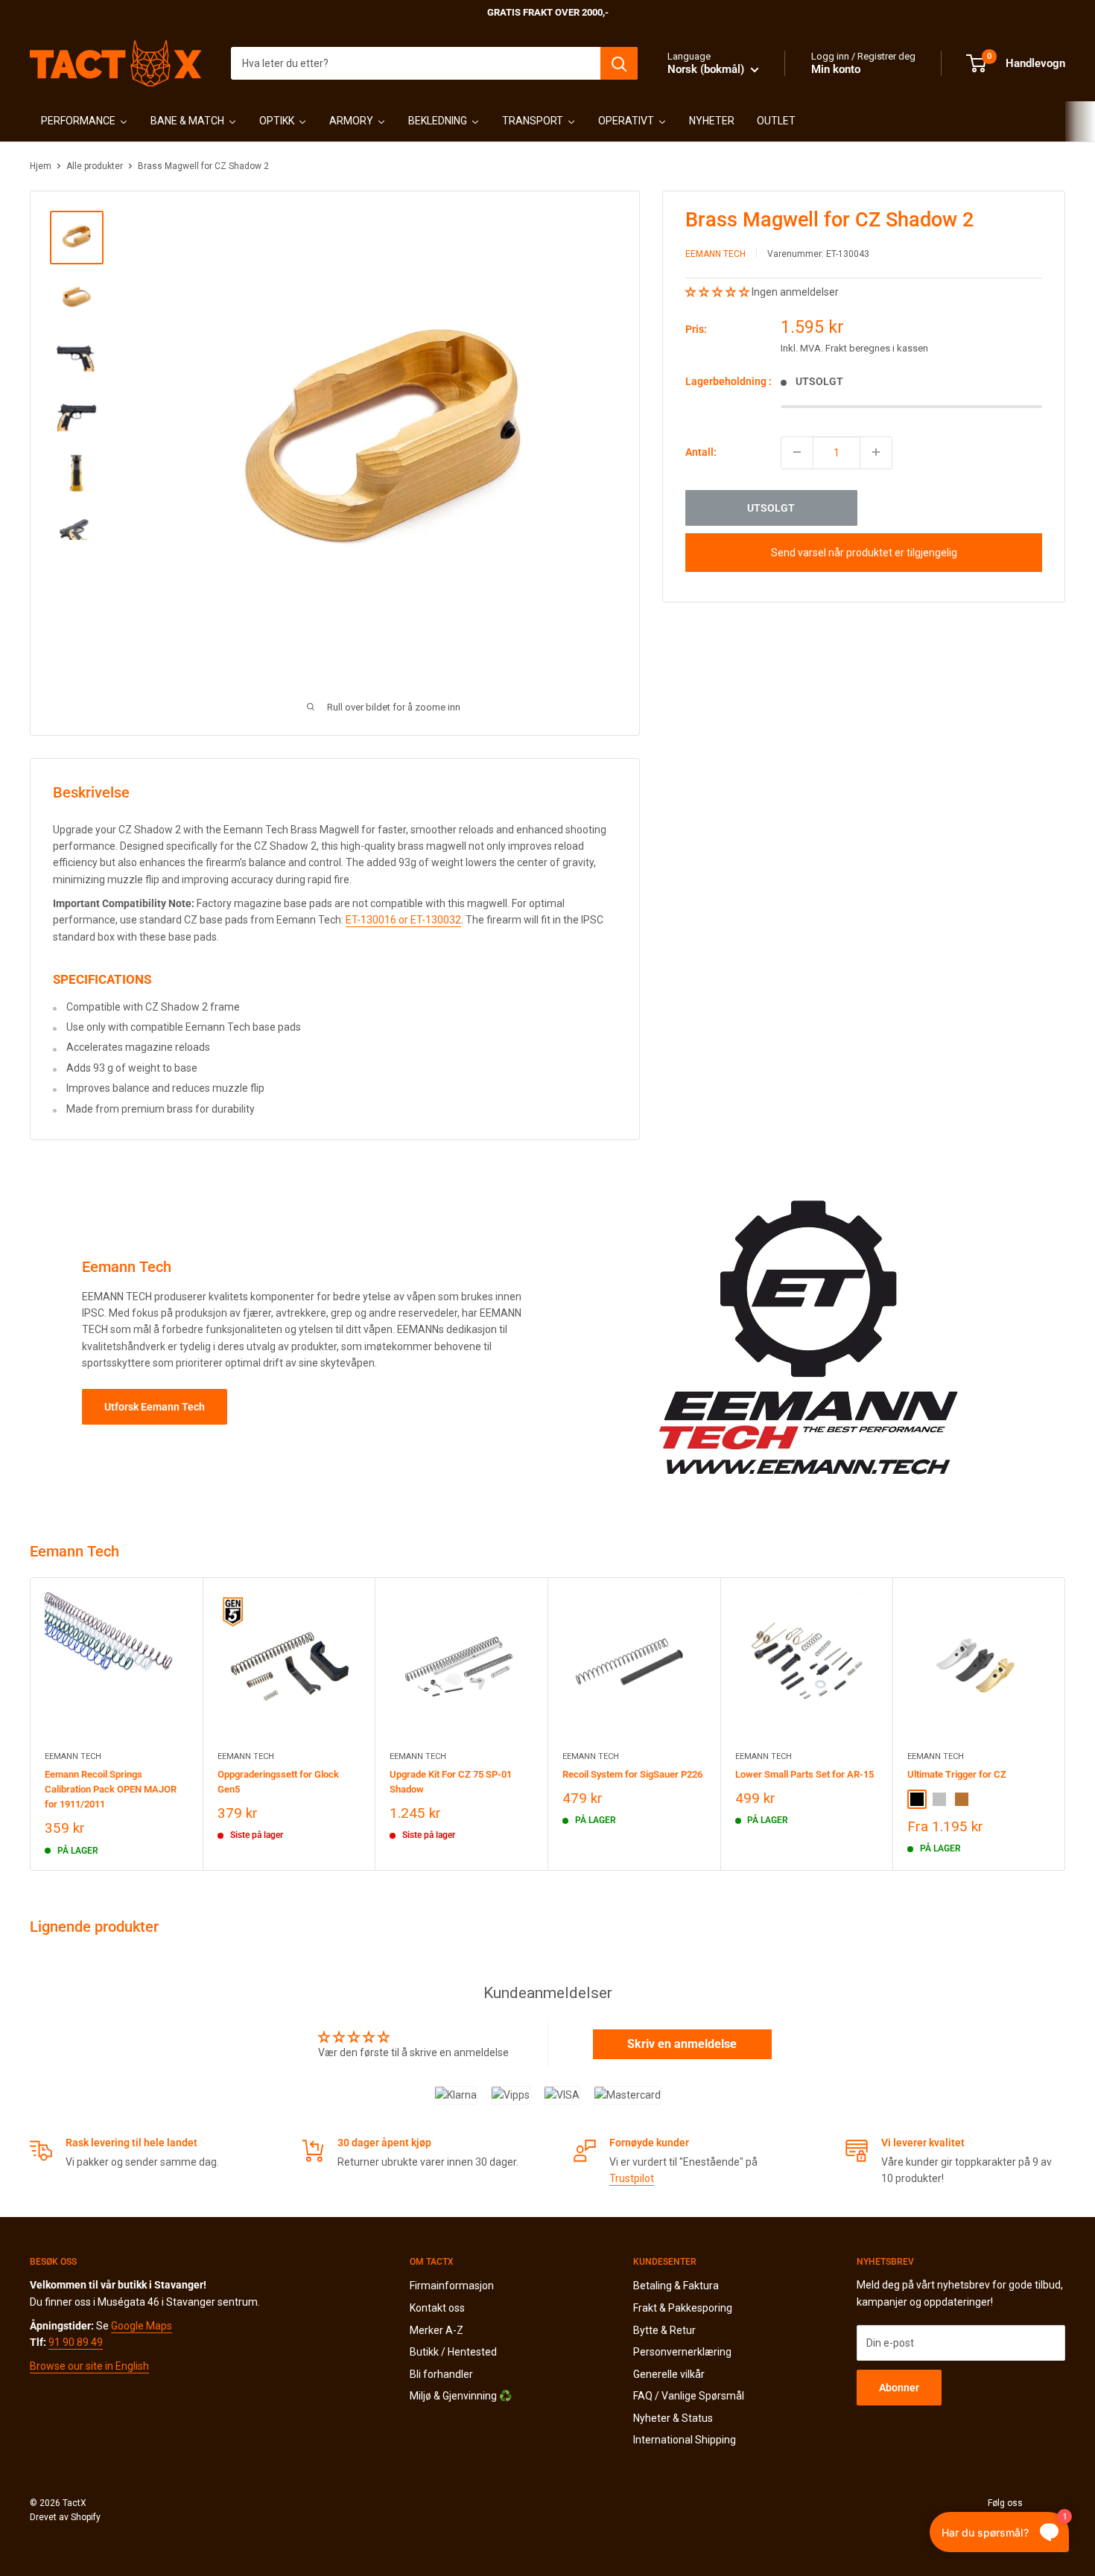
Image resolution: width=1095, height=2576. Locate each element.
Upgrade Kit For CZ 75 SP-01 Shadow (451, 1782)
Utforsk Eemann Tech (155, 1407)
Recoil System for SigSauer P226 (632, 1774)
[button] (718, 292)
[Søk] (619, 63)
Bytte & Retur (664, 2330)
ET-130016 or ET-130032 (403, 920)
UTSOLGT (771, 507)
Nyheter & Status (673, 2418)
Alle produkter (95, 166)
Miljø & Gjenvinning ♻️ (461, 2396)
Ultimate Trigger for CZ (957, 1774)
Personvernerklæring (682, 2352)
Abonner (899, 2388)
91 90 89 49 (76, 2342)
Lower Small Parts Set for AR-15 (804, 1774)
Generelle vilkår (669, 2374)
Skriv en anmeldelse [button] (682, 2044)
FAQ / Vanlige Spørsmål (689, 2396)
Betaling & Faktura (676, 2286)
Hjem (41, 166)
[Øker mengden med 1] (876, 452)
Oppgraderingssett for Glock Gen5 (278, 1782)
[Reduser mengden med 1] (797, 452)
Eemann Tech (715, 254)
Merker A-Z (437, 2330)
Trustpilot (632, 2178)
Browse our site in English (89, 2366)
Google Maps (142, 2326)
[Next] (1066, 1724)
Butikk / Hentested (453, 2352)
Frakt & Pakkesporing (683, 2308)
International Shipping (685, 2440)
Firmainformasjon (452, 2286)
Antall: (701, 452)
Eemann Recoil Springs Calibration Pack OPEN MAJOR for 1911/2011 (111, 1789)
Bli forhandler (441, 2374)
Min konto (836, 69)
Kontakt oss (437, 2308)
